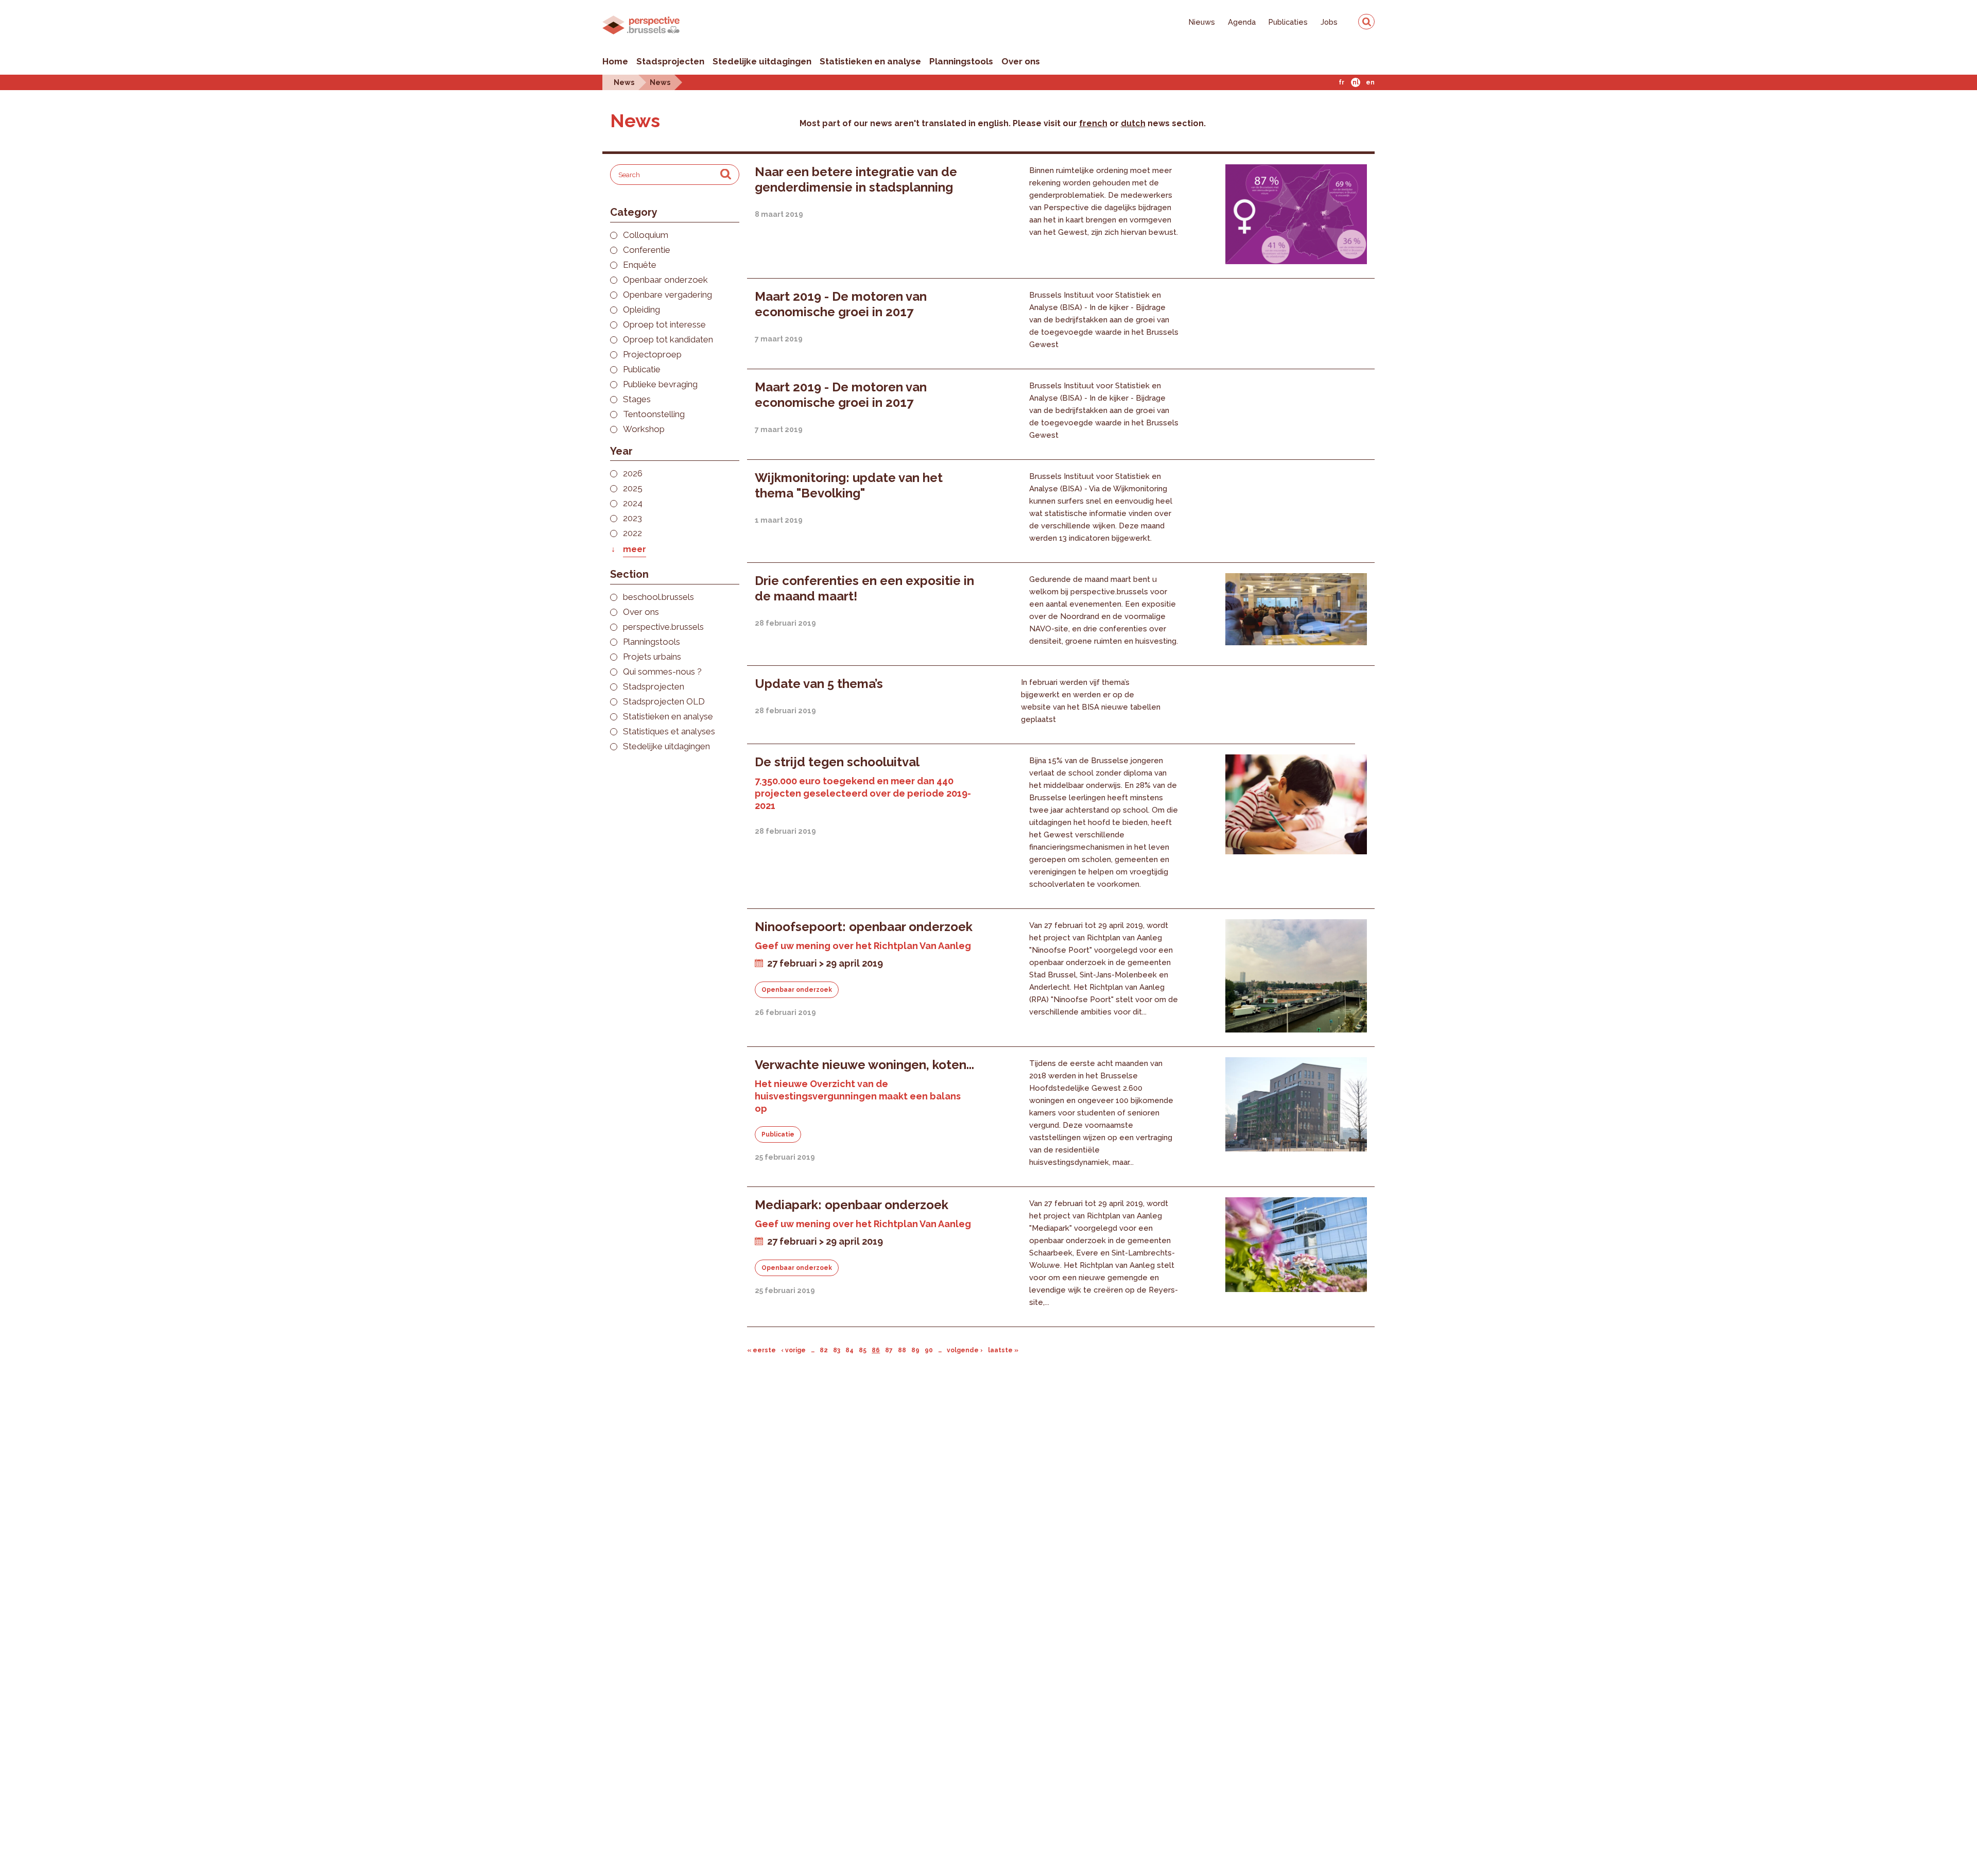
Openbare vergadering (667, 295)
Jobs (1329, 22)
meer (635, 549)
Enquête (640, 265)
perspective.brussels (663, 627)
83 (837, 1350)
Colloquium (646, 235)
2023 (632, 518)
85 (863, 1350)
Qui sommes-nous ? (662, 672)
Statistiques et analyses (669, 732)
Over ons (1021, 61)
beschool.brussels (658, 597)
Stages (637, 399)
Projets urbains (652, 657)
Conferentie (647, 250)
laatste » (1003, 1350)
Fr (1341, 82)
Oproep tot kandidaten (668, 340)
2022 (632, 533)
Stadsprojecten (670, 61)
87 (889, 1350)
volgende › (965, 1350)
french (1093, 123)
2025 (633, 488)
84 (849, 1350)
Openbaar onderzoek (665, 280)
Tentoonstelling (654, 414)
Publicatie (642, 369)
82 (824, 1350)
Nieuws (1202, 22)
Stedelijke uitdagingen (762, 61)
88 (902, 1350)
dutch (1133, 123)
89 (915, 1350)
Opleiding (641, 310)
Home (615, 61)
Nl (1356, 82)
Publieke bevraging (660, 384)
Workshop (644, 429)
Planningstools (961, 61)
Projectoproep (652, 355)
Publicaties (1288, 22)
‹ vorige (793, 1350)
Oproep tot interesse (664, 325)
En (1370, 82)
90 (929, 1350)
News (624, 82)
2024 (633, 503)
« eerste (761, 1350)
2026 (633, 474)
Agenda (1242, 22)
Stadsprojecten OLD (664, 702)
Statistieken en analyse (870, 61)
